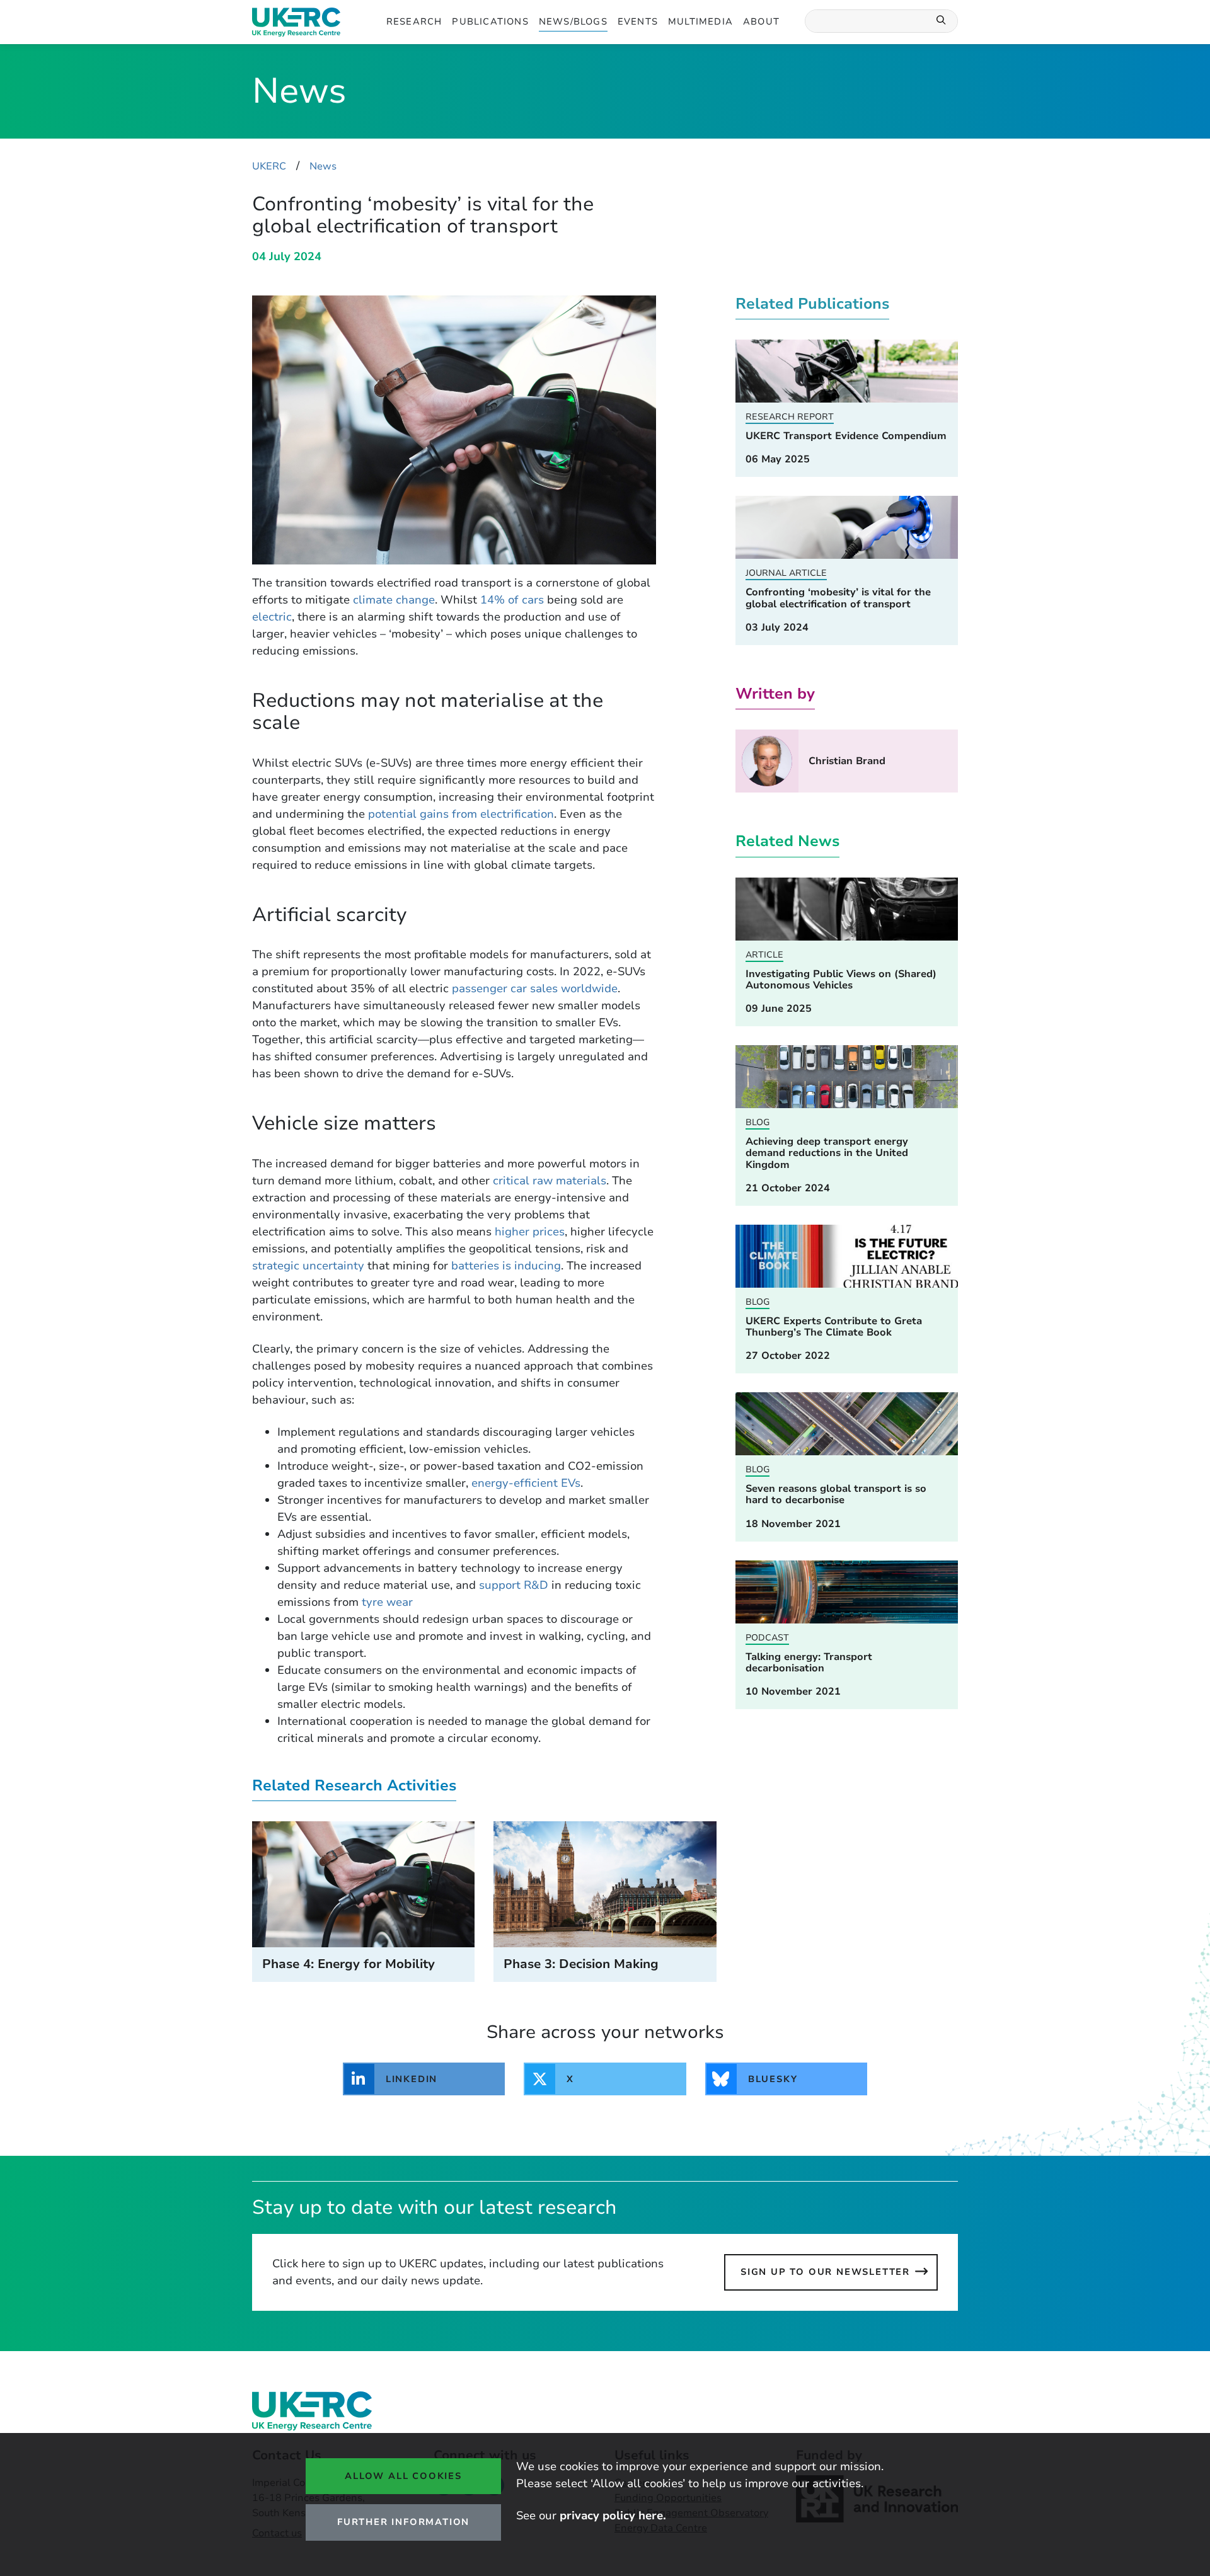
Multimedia (700, 21)
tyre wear (387, 1602)
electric (272, 617)
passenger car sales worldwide (535, 988)
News (323, 166)
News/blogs (573, 21)
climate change (394, 600)
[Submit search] (942, 21)
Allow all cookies (403, 2476)
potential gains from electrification (461, 814)
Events (638, 21)
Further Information (403, 2522)
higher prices (530, 1232)
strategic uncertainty (308, 1266)
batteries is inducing (506, 1266)
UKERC (269, 166)
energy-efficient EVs (526, 1483)
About (761, 21)
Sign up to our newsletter (825, 2272)
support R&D (514, 1585)
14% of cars (512, 600)
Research (414, 21)
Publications (490, 21)
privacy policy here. (613, 2516)
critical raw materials (550, 1181)
